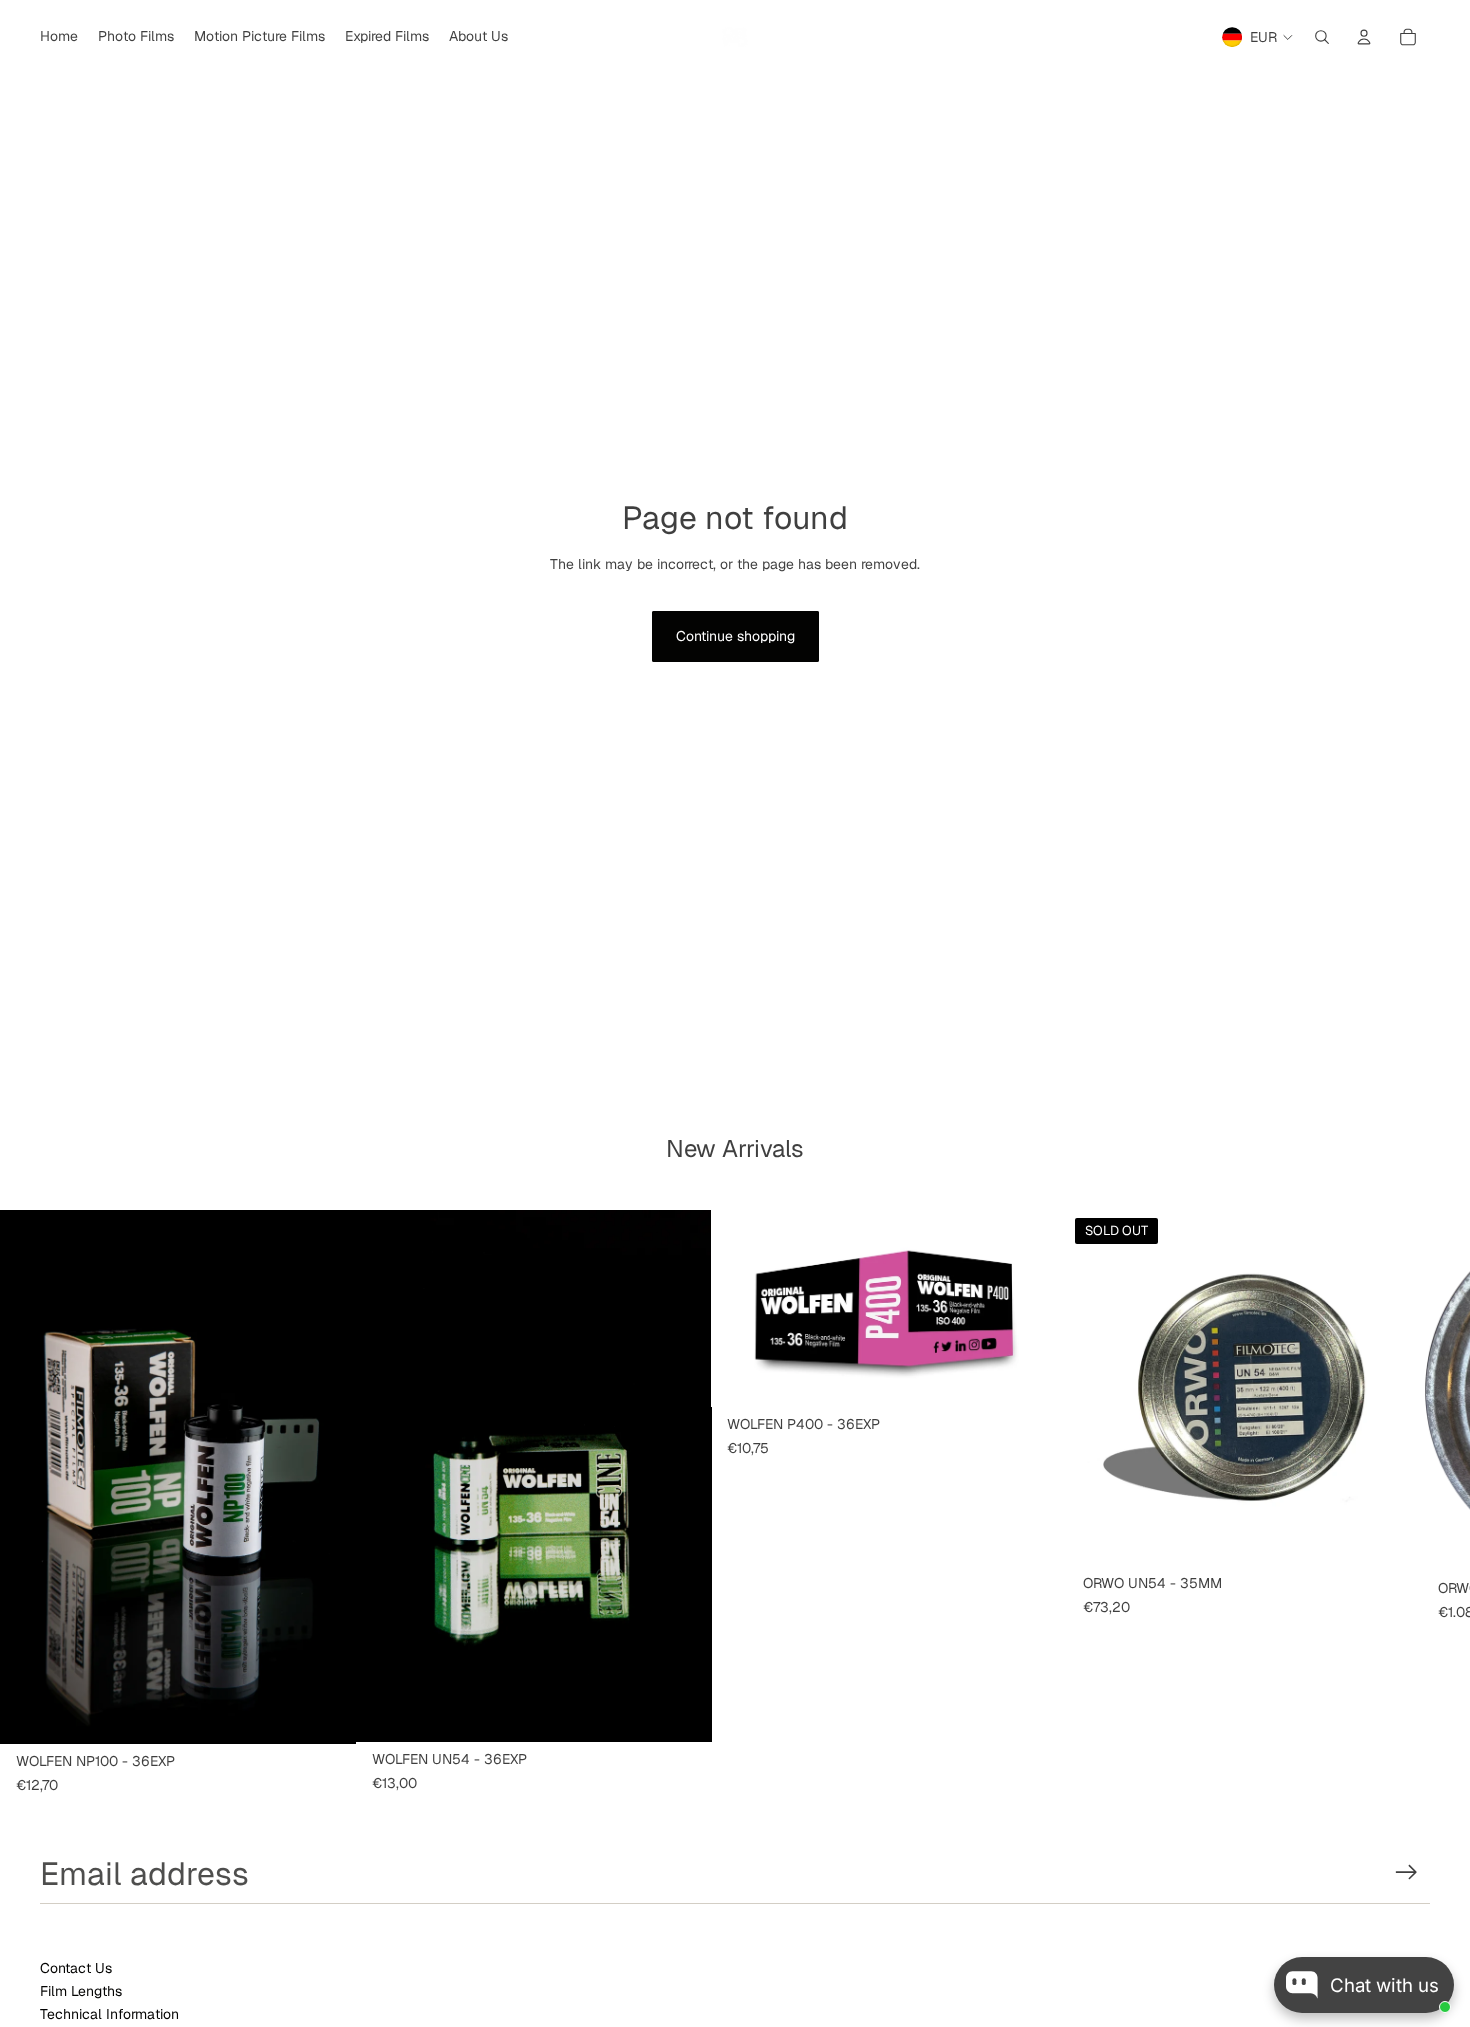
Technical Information (109, 2014)
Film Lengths (81, 1991)
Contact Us (76, 1968)
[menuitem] (59, 37)
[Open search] (1322, 37)
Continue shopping (735, 636)
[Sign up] (1406, 1872)
